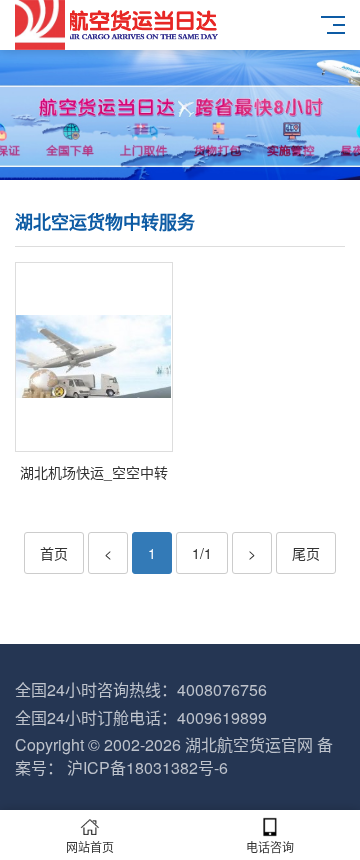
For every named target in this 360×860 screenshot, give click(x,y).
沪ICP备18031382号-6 (147, 767)
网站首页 (90, 846)
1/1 (202, 553)
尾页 (306, 553)
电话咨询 (270, 846)
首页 (54, 553)
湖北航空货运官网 (249, 744)
